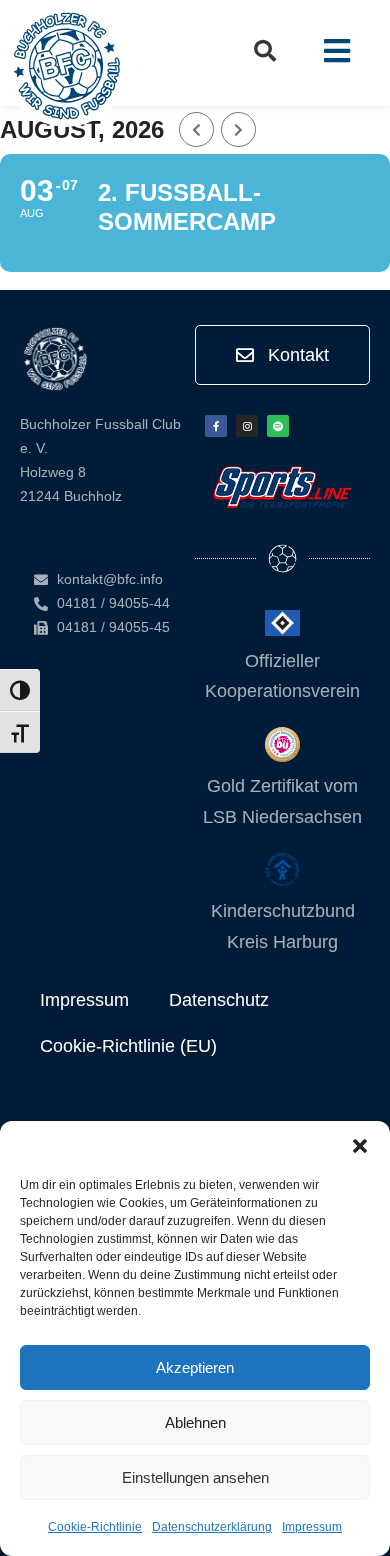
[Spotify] (278, 426)
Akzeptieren (195, 1367)
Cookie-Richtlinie (95, 1527)
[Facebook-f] (216, 426)
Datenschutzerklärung (212, 1527)
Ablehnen (195, 1422)
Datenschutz (219, 1000)
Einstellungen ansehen (195, 1477)
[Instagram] (247, 426)
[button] (360, 1146)
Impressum (312, 1527)
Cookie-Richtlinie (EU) (128, 1046)
